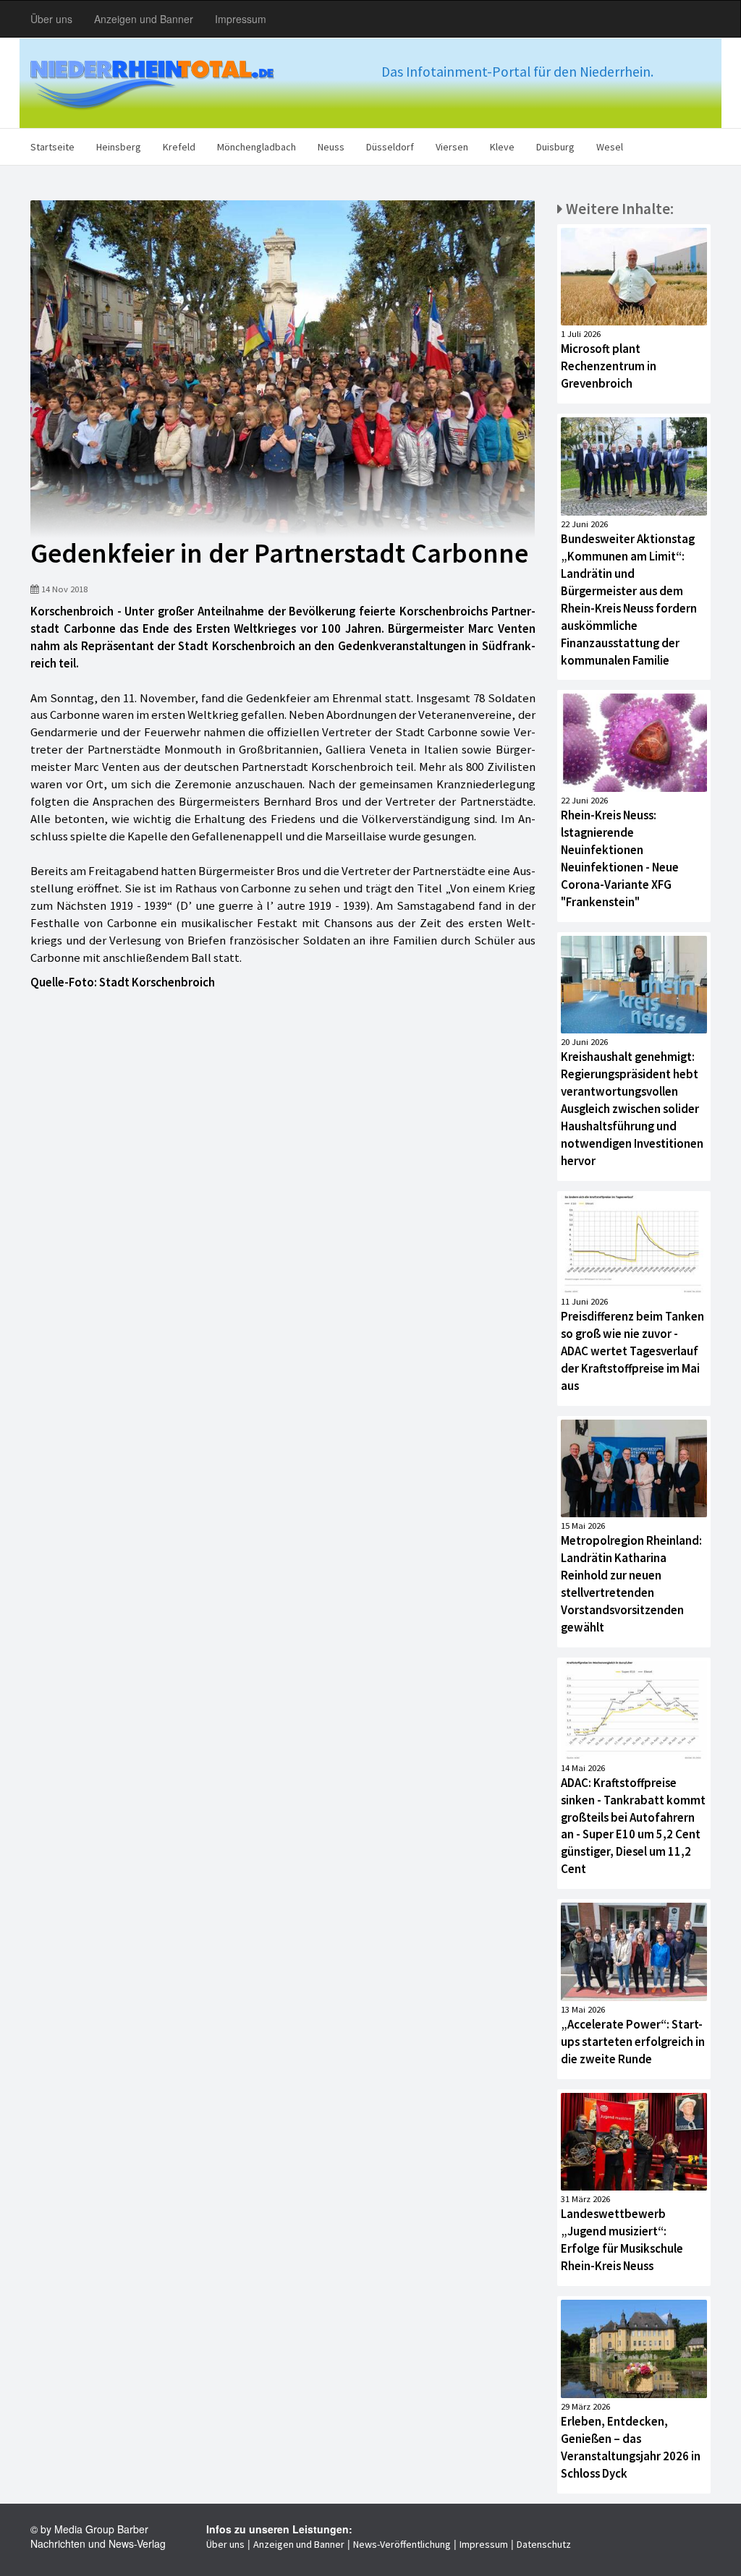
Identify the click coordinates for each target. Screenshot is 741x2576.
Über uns (51, 19)
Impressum (241, 19)
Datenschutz (544, 2544)
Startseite (52, 147)
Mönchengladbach (257, 147)
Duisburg (555, 147)
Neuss (331, 147)
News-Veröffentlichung (402, 2544)
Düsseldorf (390, 147)
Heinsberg (119, 147)
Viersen (452, 147)
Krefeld (179, 147)
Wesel (610, 147)
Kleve (502, 147)
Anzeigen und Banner (144, 19)
